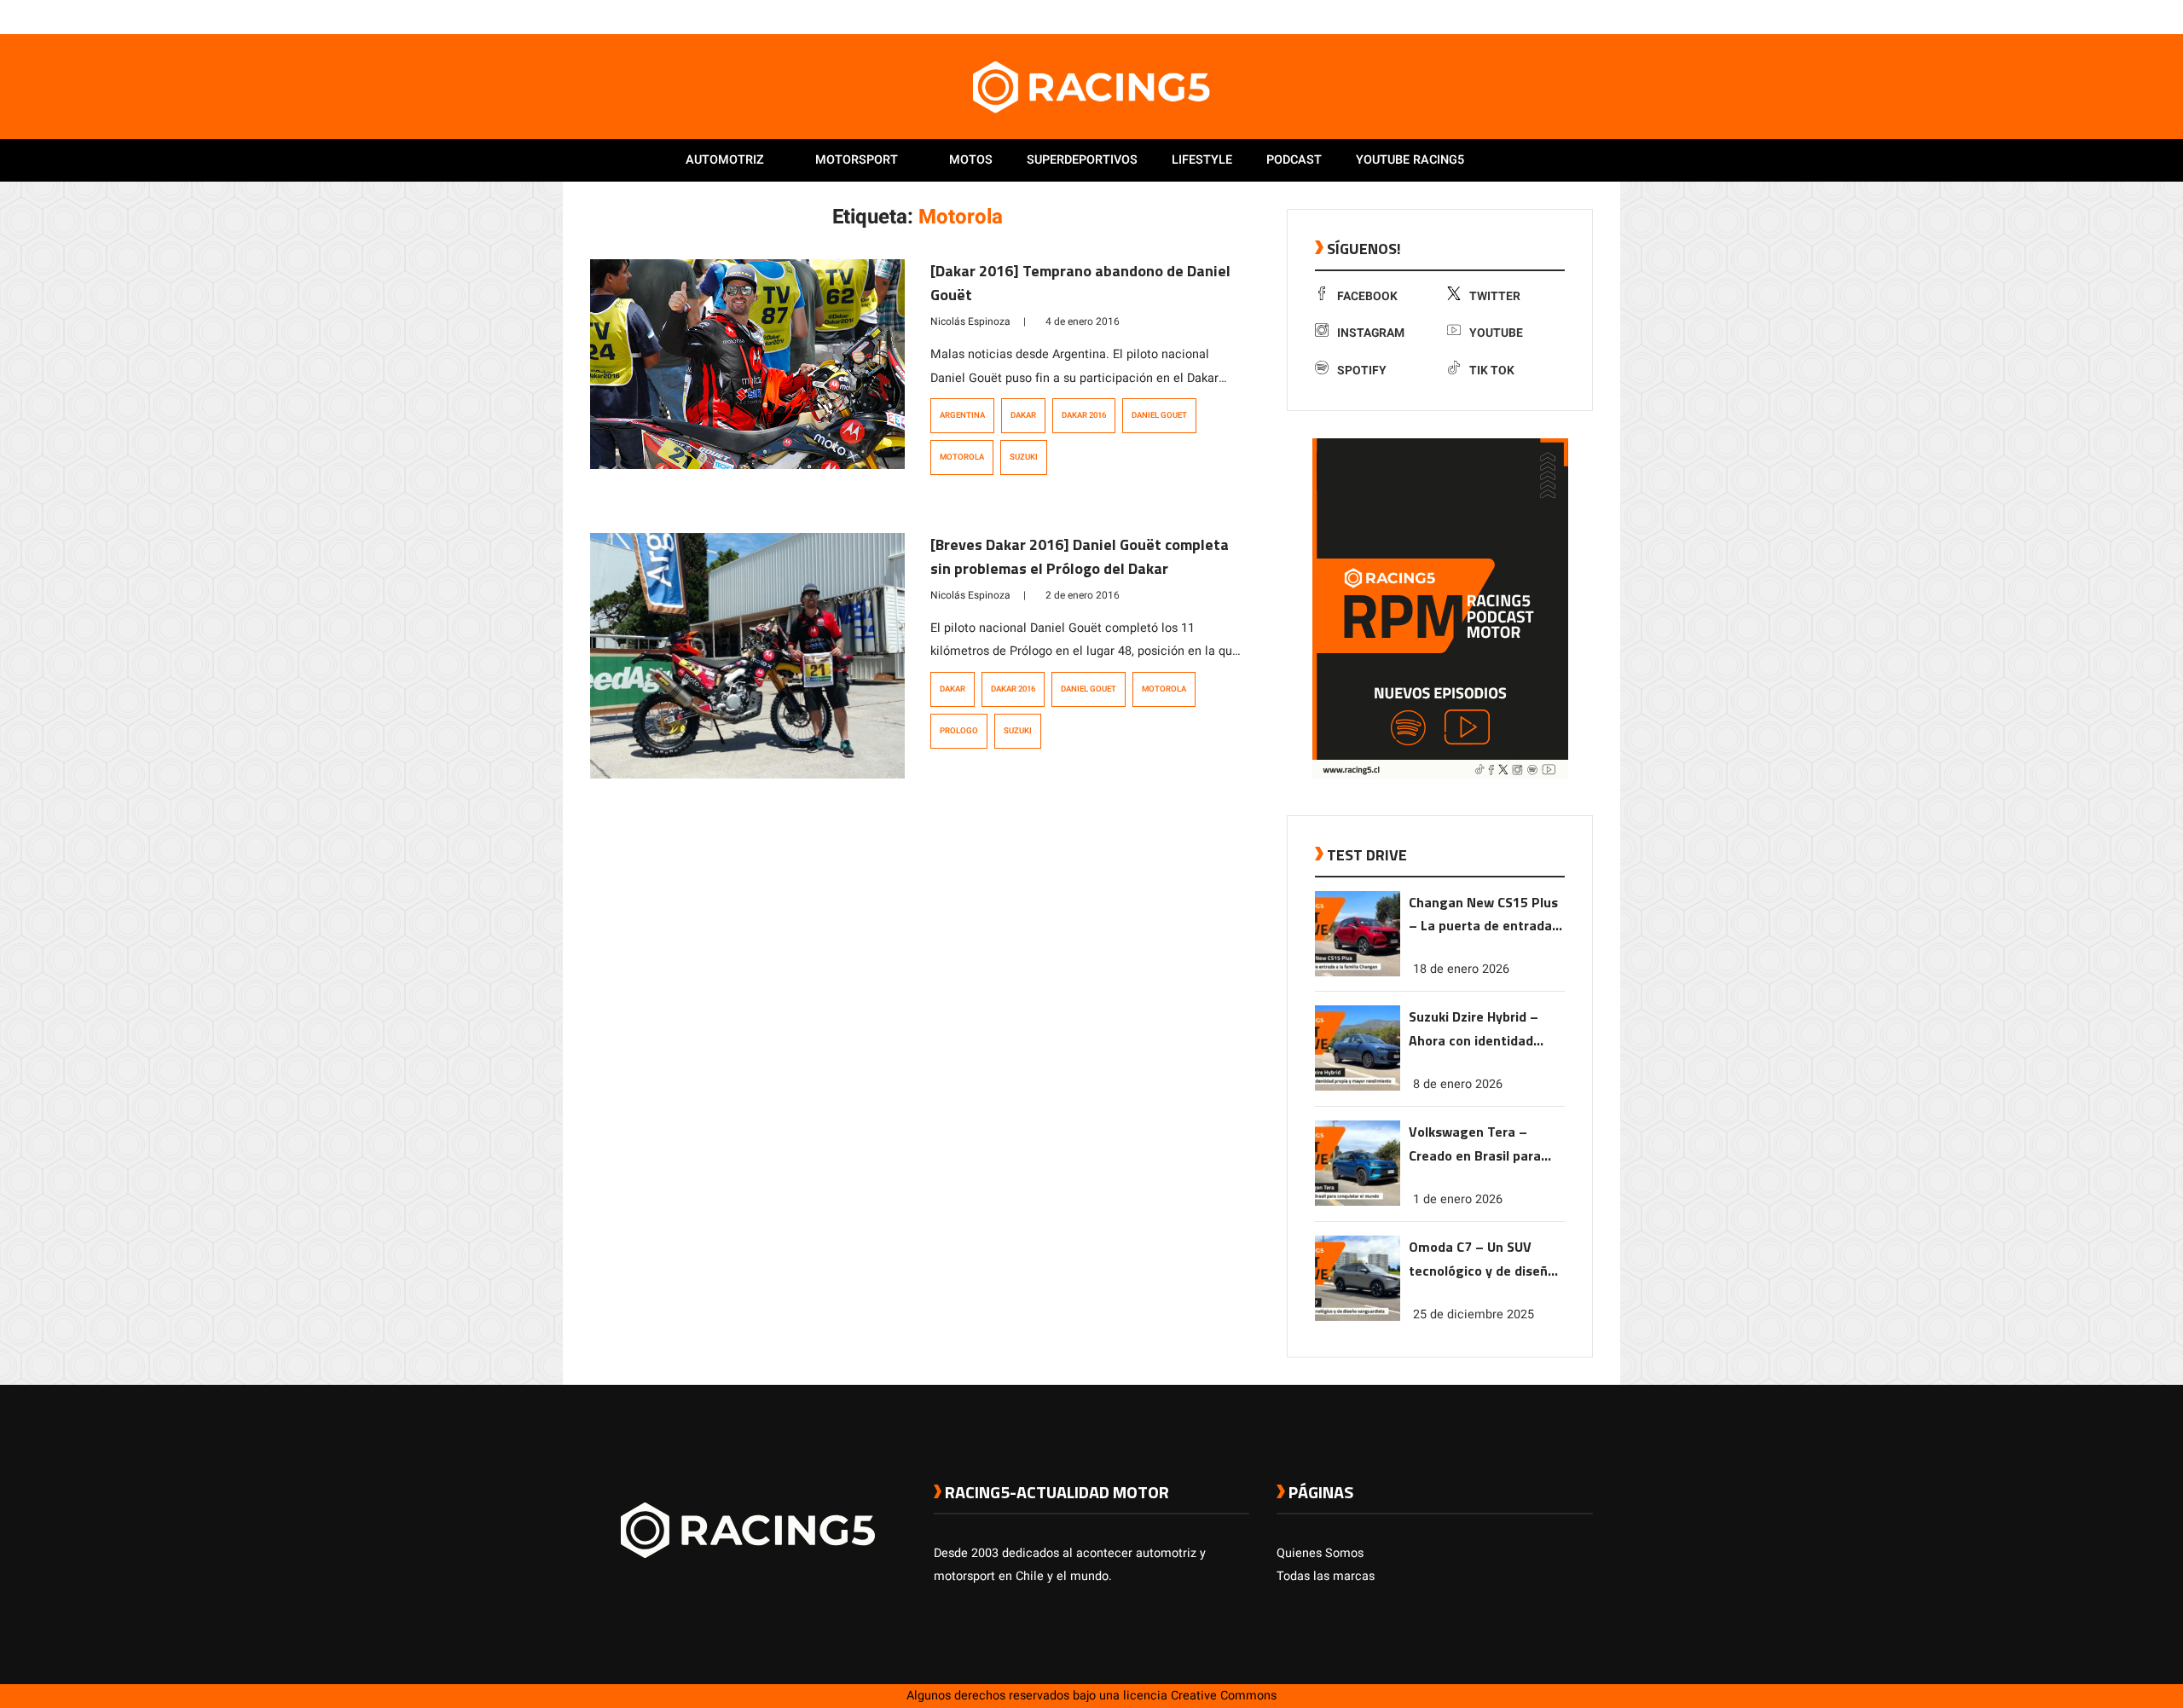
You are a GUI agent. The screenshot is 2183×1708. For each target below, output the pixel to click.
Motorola (962, 457)
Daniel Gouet (1159, 415)
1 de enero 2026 (1458, 1199)
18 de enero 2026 (1461, 969)
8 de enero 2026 (1458, 1084)
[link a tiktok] (1584, 16)
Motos (971, 160)
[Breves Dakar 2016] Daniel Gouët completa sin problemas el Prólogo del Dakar (1080, 556)
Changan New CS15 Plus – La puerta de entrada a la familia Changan (1486, 915)
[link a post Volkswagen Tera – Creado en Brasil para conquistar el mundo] (1358, 1202)
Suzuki (1024, 457)
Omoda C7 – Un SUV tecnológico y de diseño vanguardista (1482, 1260)
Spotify (1362, 371)
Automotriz (725, 160)
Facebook (1367, 296)
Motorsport (857, 160)
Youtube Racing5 (1410, 160)
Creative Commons (1224, 1696)
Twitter (1495, 296)
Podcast (1294, 160)
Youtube (1496, 333)
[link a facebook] (1499, 16)
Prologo (959, 731)
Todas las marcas (1326, 1576)
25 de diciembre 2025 (1474, 1314)
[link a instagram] (1533, 16)
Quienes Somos (1320, 1553)
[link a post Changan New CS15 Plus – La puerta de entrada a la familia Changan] (1358, 973)
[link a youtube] (1550, 16)
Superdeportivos (1082, 160)
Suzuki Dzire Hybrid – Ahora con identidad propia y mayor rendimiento (1474, 1030)
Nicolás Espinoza (970, 321)
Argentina (962, 415)
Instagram (1371, 333)
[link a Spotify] (1567, 16)
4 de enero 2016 (1083, 321)
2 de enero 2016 (1083, 595)
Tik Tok (1492, 371)
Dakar (1023, 415)
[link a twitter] (1516, 16)
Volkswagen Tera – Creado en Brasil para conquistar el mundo (1475, 1145)
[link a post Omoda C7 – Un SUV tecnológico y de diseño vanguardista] (1358, 1317)
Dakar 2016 (1084, 415)
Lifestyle (1202, 160)
